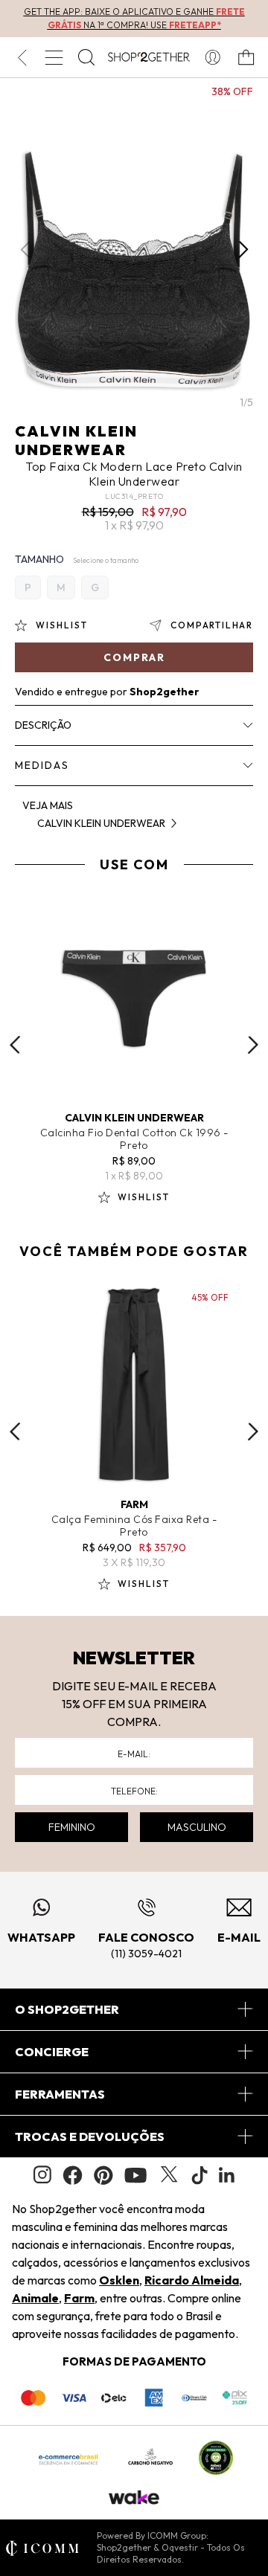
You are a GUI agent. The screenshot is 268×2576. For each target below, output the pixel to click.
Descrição (43, 725)
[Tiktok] (200, 2175)
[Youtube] (135, 2175)
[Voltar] (22, 57)
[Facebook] (73, 2175)
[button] (243, 250)
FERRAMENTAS (60, 2094)
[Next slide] (253, 1045)
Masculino (197, 1827)
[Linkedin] (227, 2175)
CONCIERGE (52, 2052)
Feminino (72, 1827)
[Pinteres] (103, 2175)
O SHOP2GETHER (67, 2009)
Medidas (42, 765)
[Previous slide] (15, 1045)
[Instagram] (42, 2175)
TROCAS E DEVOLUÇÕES (90, 2137)
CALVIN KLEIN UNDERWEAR (76, 440)
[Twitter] (169, 2175)
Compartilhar (212, 625)
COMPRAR (134, 657)
